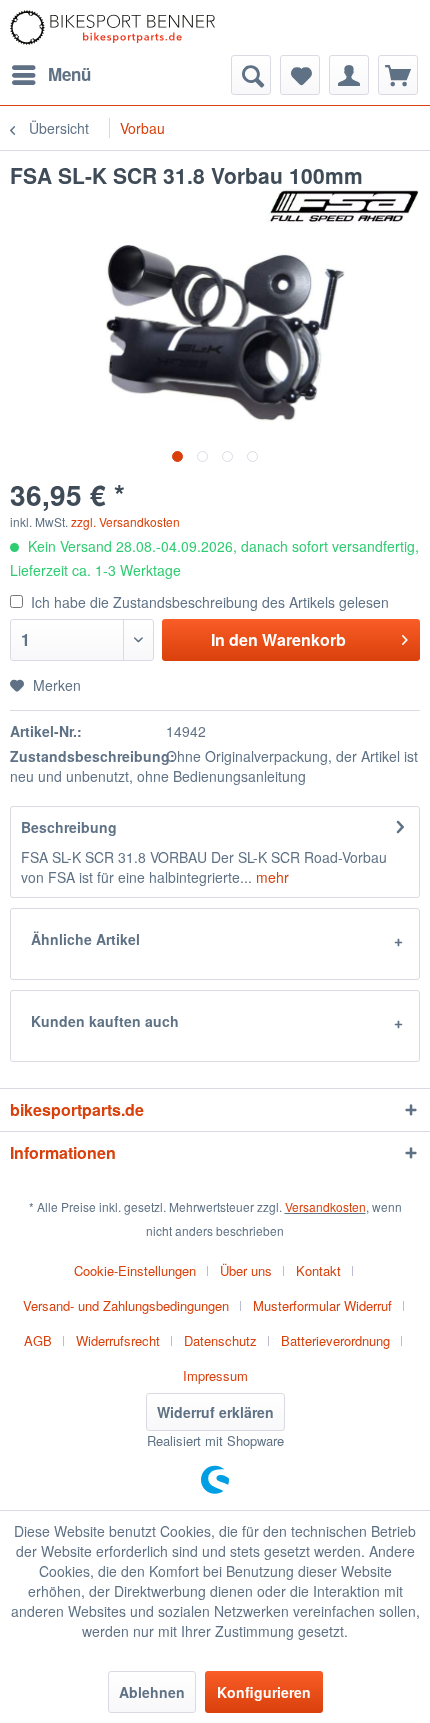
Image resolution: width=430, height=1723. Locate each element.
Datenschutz (220, 1340)
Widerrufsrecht (118, 1340)
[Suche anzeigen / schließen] (251, 75)
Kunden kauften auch (105, 1021)
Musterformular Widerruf (322, 1305)
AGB (38, 1340)
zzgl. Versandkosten (125, 521)
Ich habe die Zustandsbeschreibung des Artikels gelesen (210, 602)
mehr (270, 877)
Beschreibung (69, 827)
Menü (69, 74)
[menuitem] (50, 75)
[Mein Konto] (349, 75)
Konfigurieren (264, 1692)
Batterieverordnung (335, 1340)
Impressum (215, 1375)
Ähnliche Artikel (85, 939)
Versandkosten (325, 1206)
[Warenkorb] (398, 75)
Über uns (246, 1270)
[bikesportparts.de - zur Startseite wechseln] (112, 27)
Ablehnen (152, 1692)
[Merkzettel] (300, 75)
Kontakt (318, 1270)
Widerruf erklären (215, 1412)
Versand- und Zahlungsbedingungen (126, 1305)
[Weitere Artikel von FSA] (342, 206)
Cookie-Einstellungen (135, 1270)
